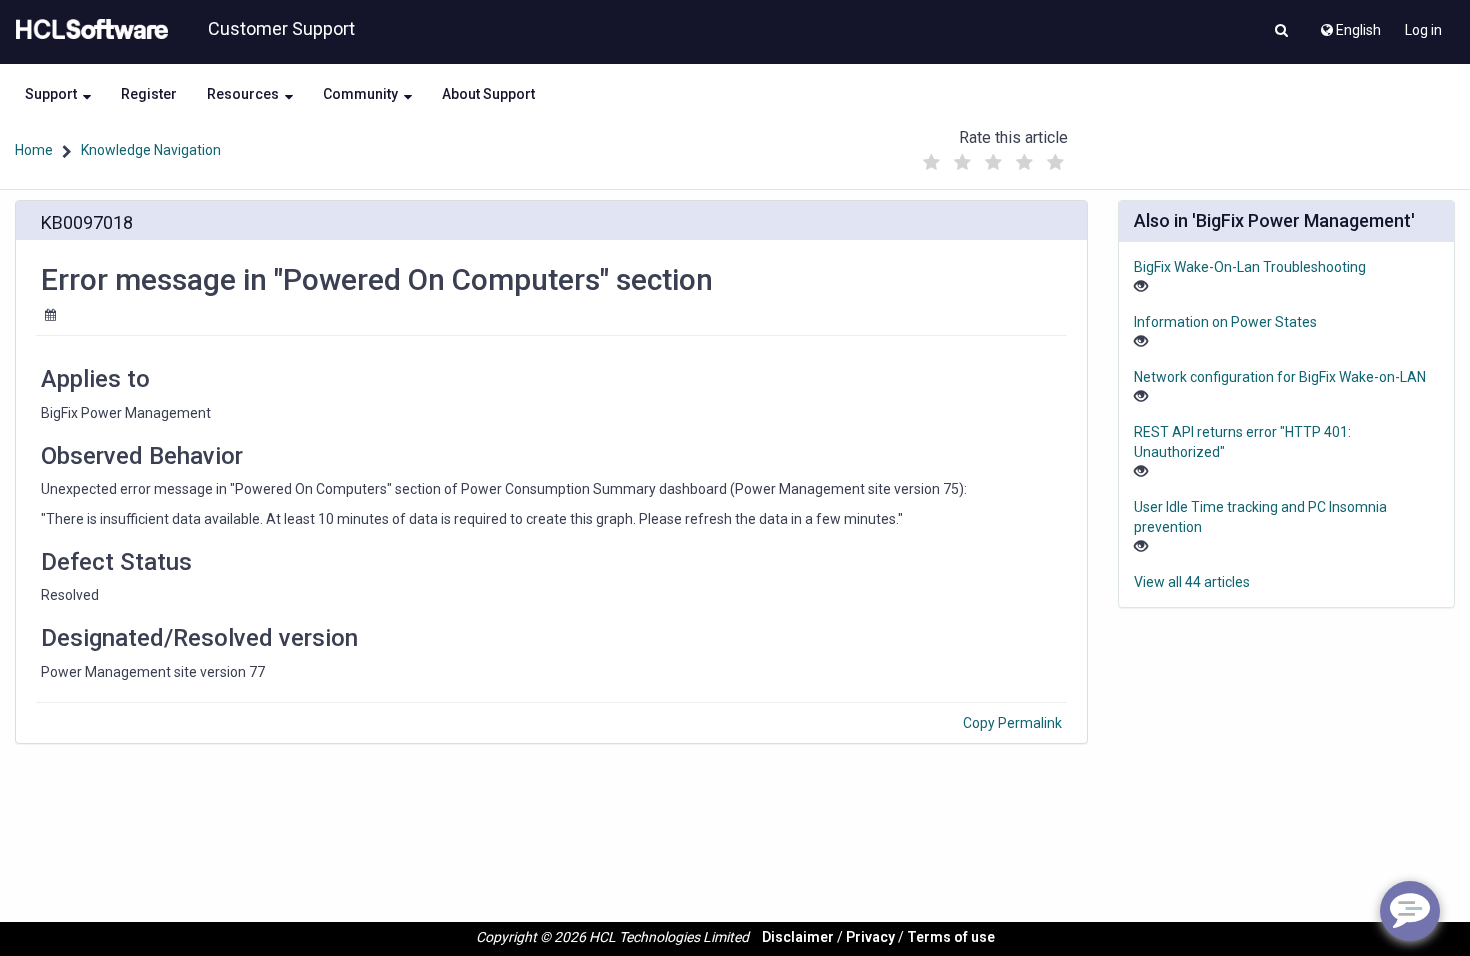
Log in (1423, 30)
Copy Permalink (1012, 723)
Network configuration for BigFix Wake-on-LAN (1280, 377)
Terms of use (951, 937)
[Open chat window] (1410, 911)
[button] (1281, 32)
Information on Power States (1225, 322)
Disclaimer (798, 937)
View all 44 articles (1192, 582)
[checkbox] (932, 163)
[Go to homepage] (88, 30)
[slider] (994, 157)
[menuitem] (1349, 25)
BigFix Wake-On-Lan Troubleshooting (1250, 267)
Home (34, 150)
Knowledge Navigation (151, 150)
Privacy (870, 937)
